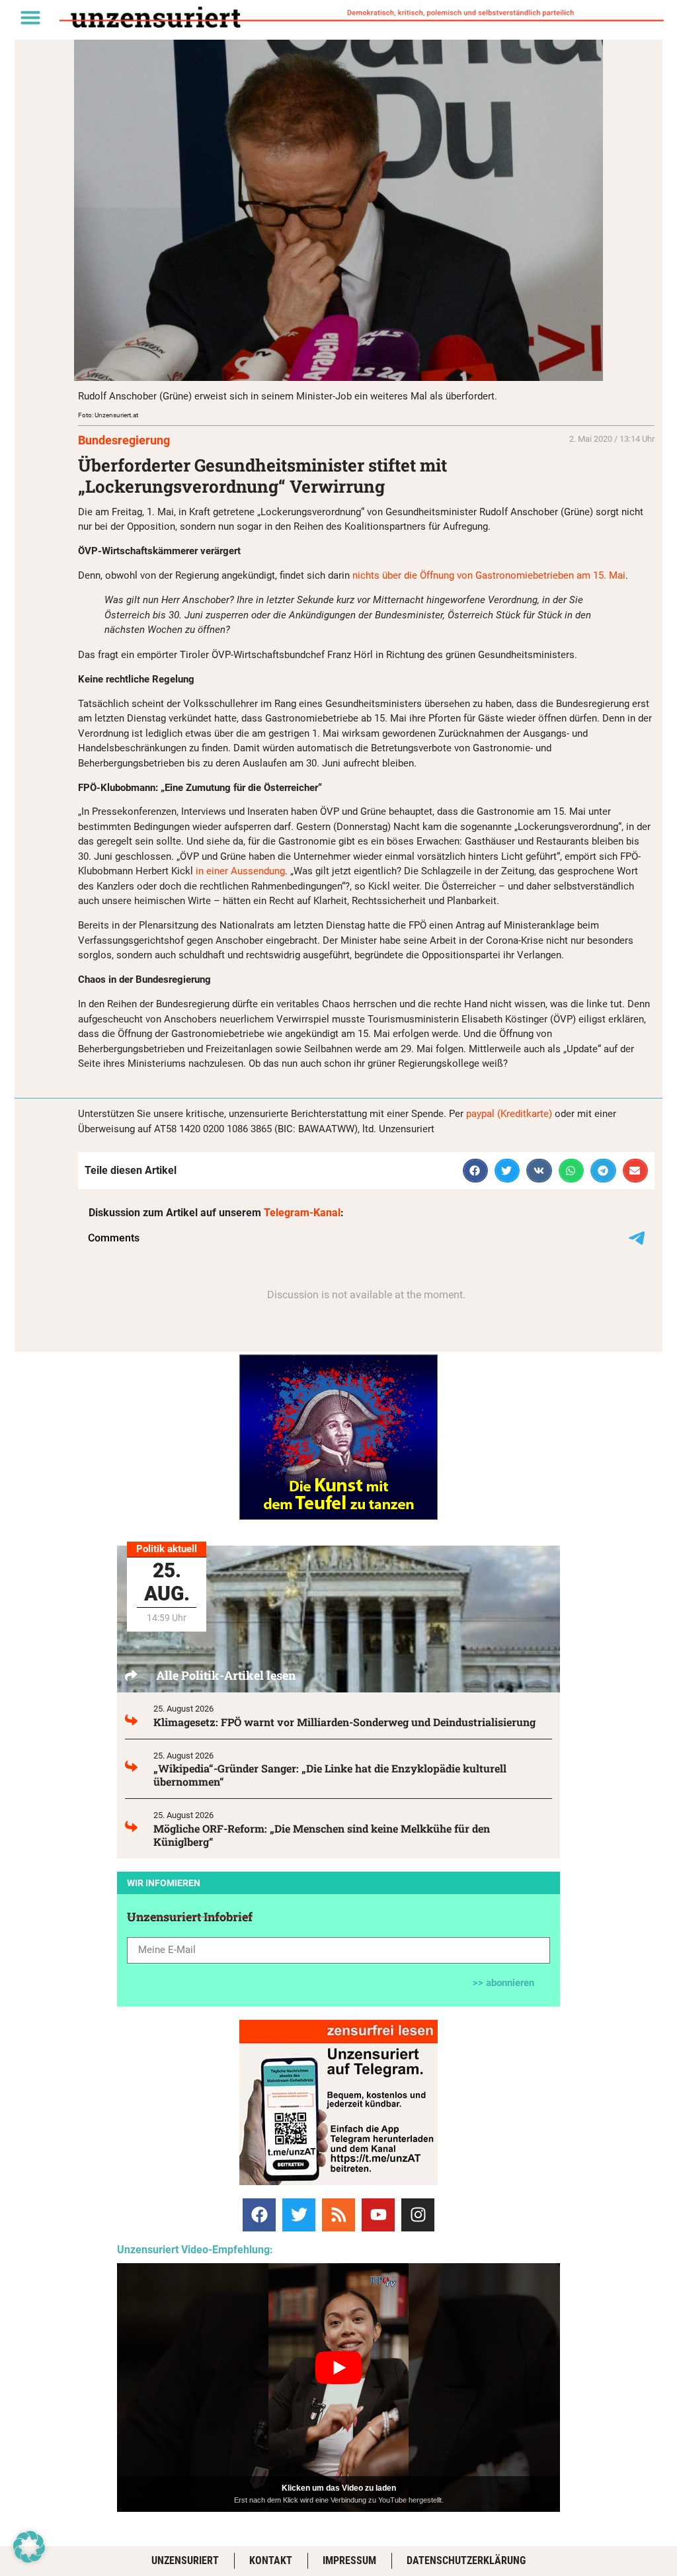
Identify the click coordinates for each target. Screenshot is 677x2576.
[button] (30, 17)
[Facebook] (259, 2215)
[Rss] (338, 2215)
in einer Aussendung (240, 871)
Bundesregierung (124, 440)
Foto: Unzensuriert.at (108, 415)
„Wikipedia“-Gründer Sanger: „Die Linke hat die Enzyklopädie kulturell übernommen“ (330, 1775)
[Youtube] (378, 2215)
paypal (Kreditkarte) (509, 1114)
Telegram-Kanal (302, 1213)
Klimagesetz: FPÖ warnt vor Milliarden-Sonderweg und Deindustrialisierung (344, 1722)
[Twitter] (299, 2215)
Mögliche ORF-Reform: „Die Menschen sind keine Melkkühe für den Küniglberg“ (322, 1835)
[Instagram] (418, 2215)
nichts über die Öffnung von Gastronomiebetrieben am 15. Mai (489, 575)
